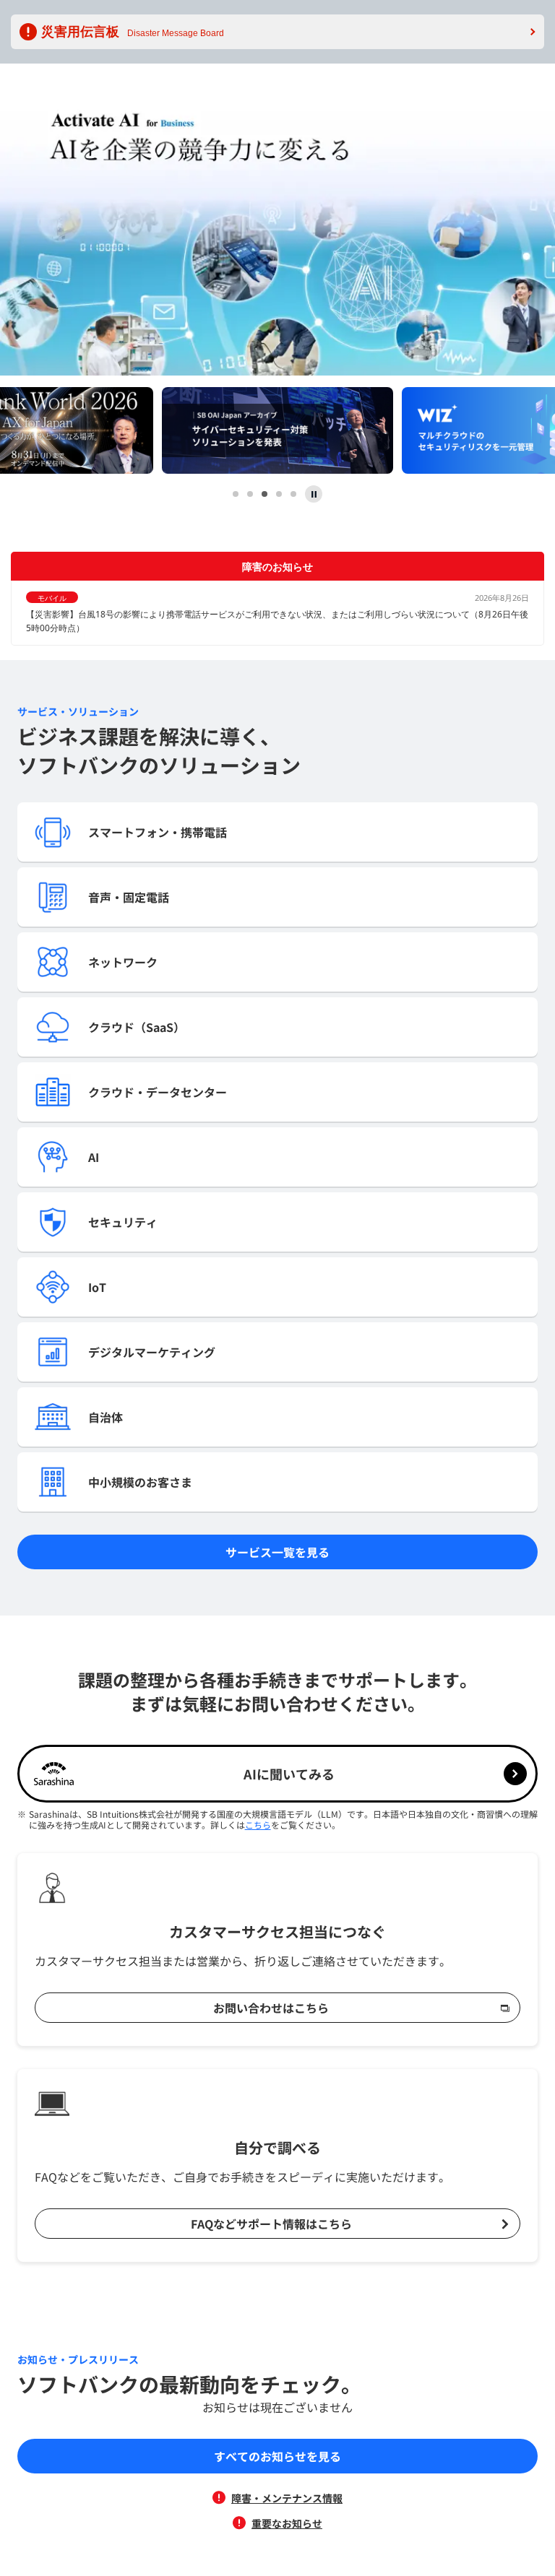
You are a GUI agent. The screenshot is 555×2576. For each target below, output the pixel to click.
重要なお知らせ (287, 2523)
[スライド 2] (250, 494)
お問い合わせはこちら (271, 2008)
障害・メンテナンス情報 (287, 2498)
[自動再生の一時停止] (314, 494)
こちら (258, 1825)
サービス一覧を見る (277, 1552)
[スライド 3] (264, 494)
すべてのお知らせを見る (277, 2456)
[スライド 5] (293, 494)
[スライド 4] (279, 494)
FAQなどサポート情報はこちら (271, 2224)
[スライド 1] (236, 494)
